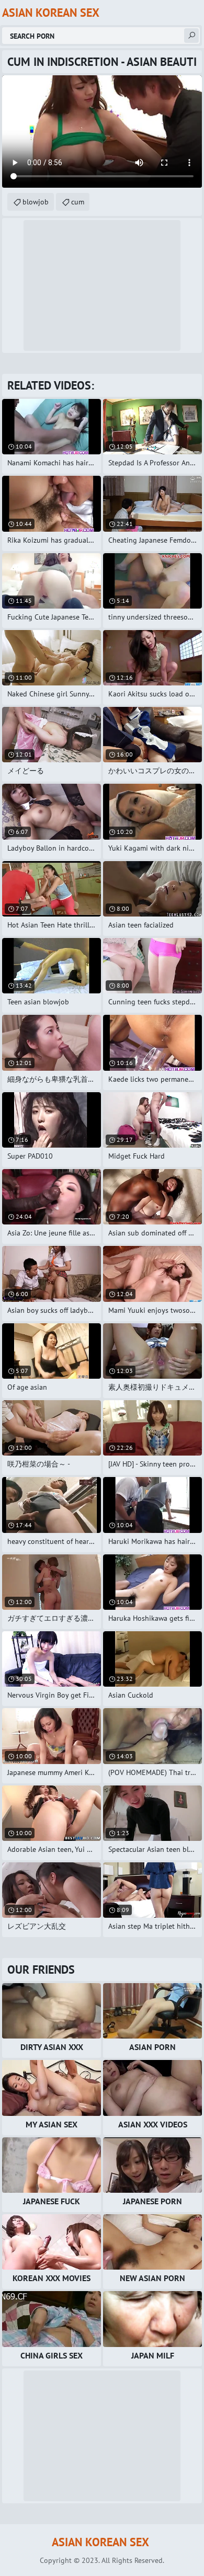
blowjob (36, 202)
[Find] (191, 36)
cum (78, 202)
